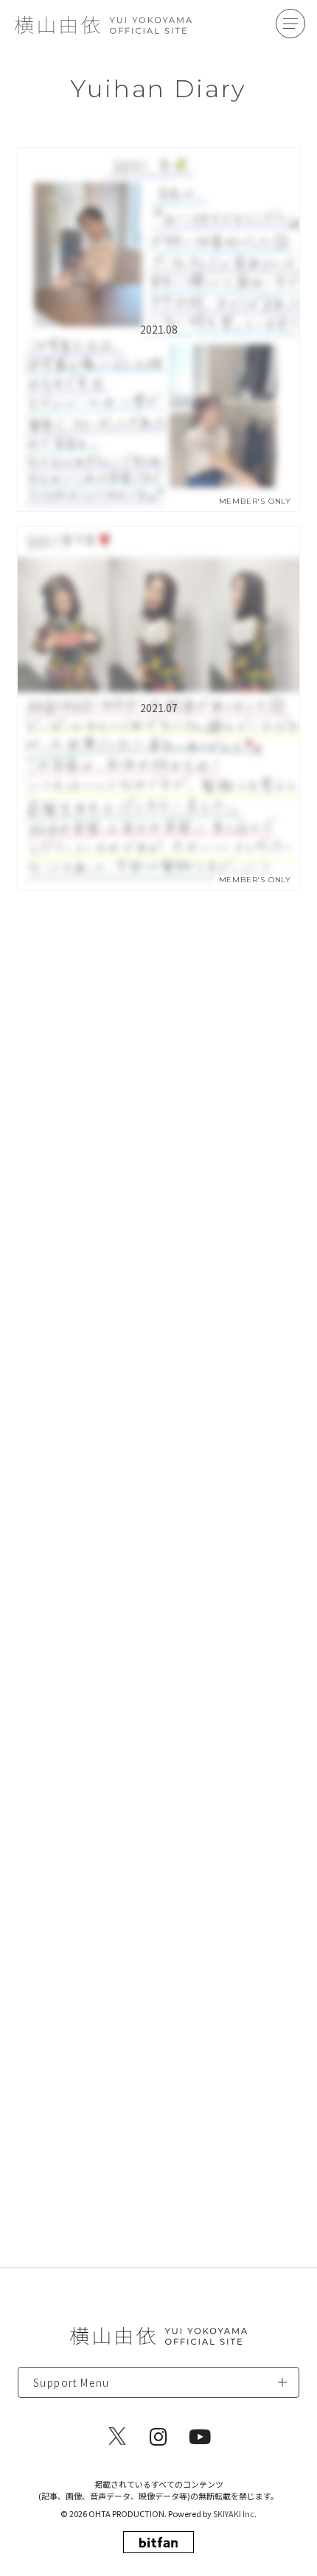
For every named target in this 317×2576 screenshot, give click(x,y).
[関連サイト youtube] (200, 2436)
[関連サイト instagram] (158, 2436)
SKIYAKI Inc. (235, 2513)
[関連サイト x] (117, 2436)
